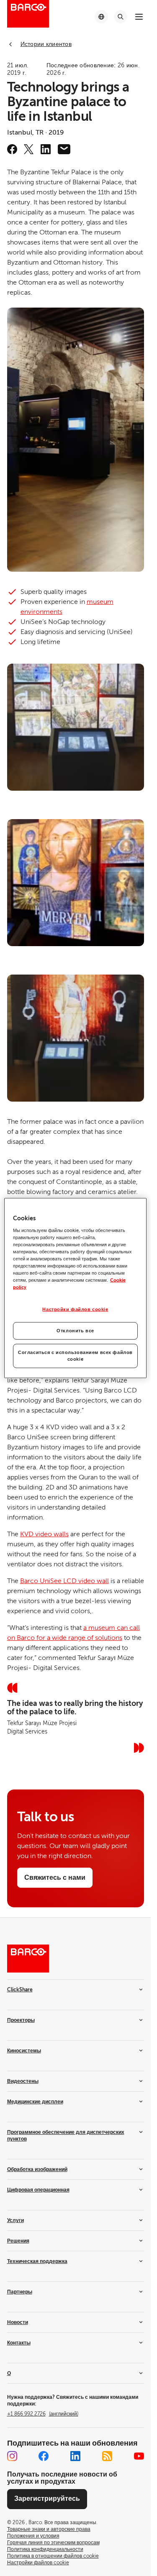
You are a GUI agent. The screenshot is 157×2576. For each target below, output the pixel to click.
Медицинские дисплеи (35, 2102)
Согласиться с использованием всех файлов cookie (75, 1356)
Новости (18, 2322)
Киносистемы (24, 2051)
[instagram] (12, 2456)
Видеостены (23, 2081)
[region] (75, 1288)
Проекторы (21, 2020)
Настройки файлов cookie (75, 1310)
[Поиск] (121, 17)
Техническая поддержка (37, 2261)
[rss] (107, 2456)
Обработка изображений (37, 2169)
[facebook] (12, 149)
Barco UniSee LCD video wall (64, 1581)
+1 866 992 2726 (43, 2414)
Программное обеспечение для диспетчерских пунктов (66, 2136)
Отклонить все (75, 1331)
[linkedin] (46, 149)
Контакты (19, 2343)
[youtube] (139, 2456)
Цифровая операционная (38, 2190)
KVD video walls (44, 1534)
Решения (18, 2241)
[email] (64, 149)
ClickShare (20, 1990)
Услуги (15, 2220)
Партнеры (20, 2292)
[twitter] (29, 149)
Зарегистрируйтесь (47, 2499)
